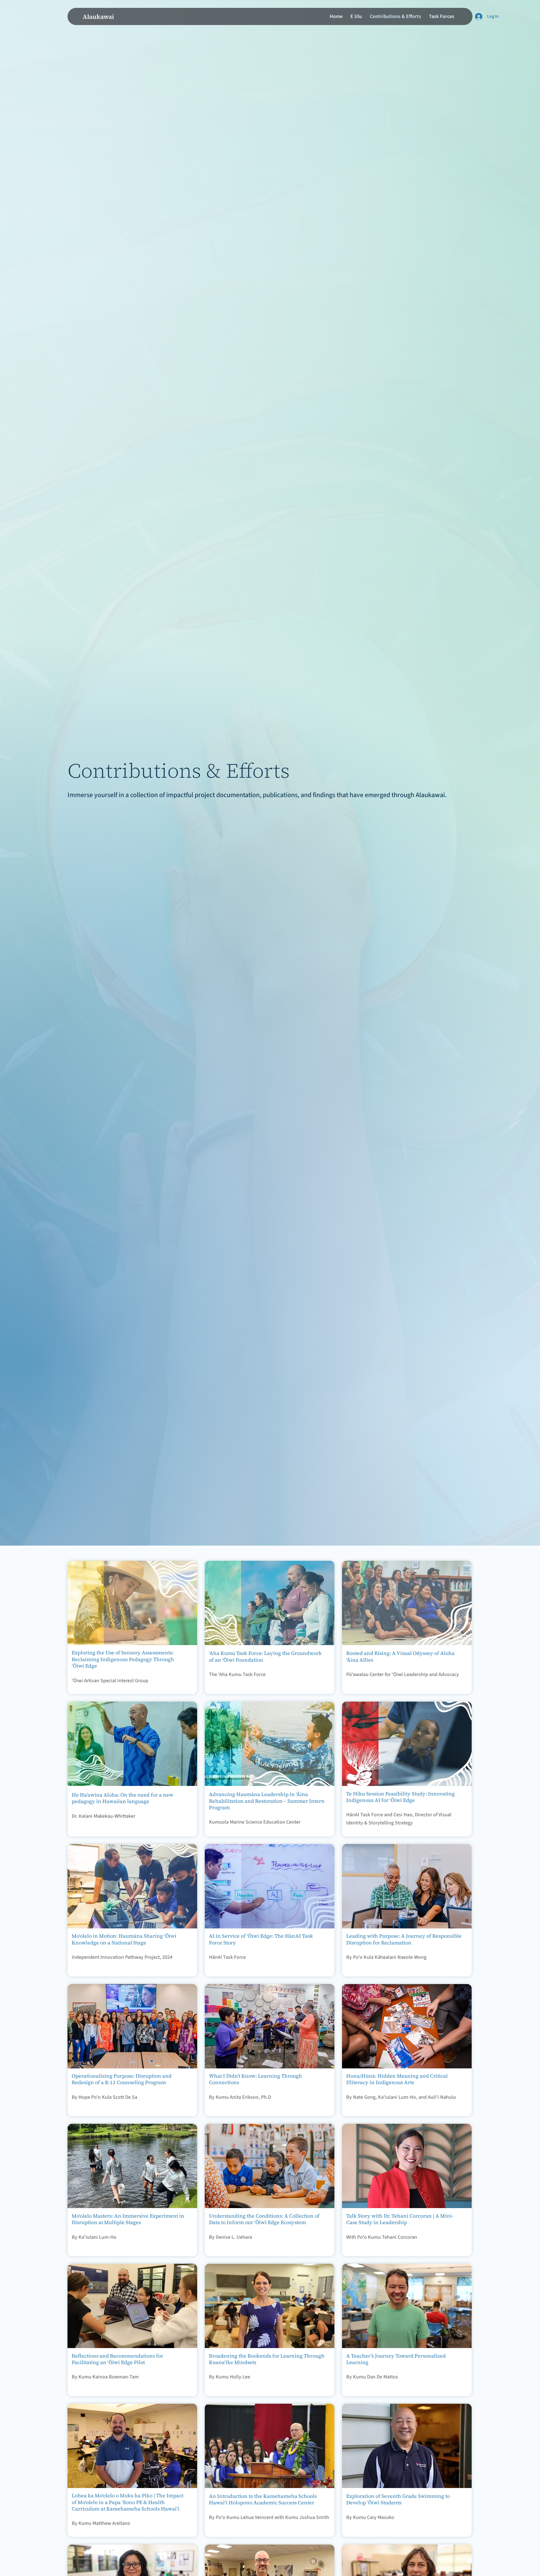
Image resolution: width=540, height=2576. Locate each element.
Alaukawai (98, 17)
